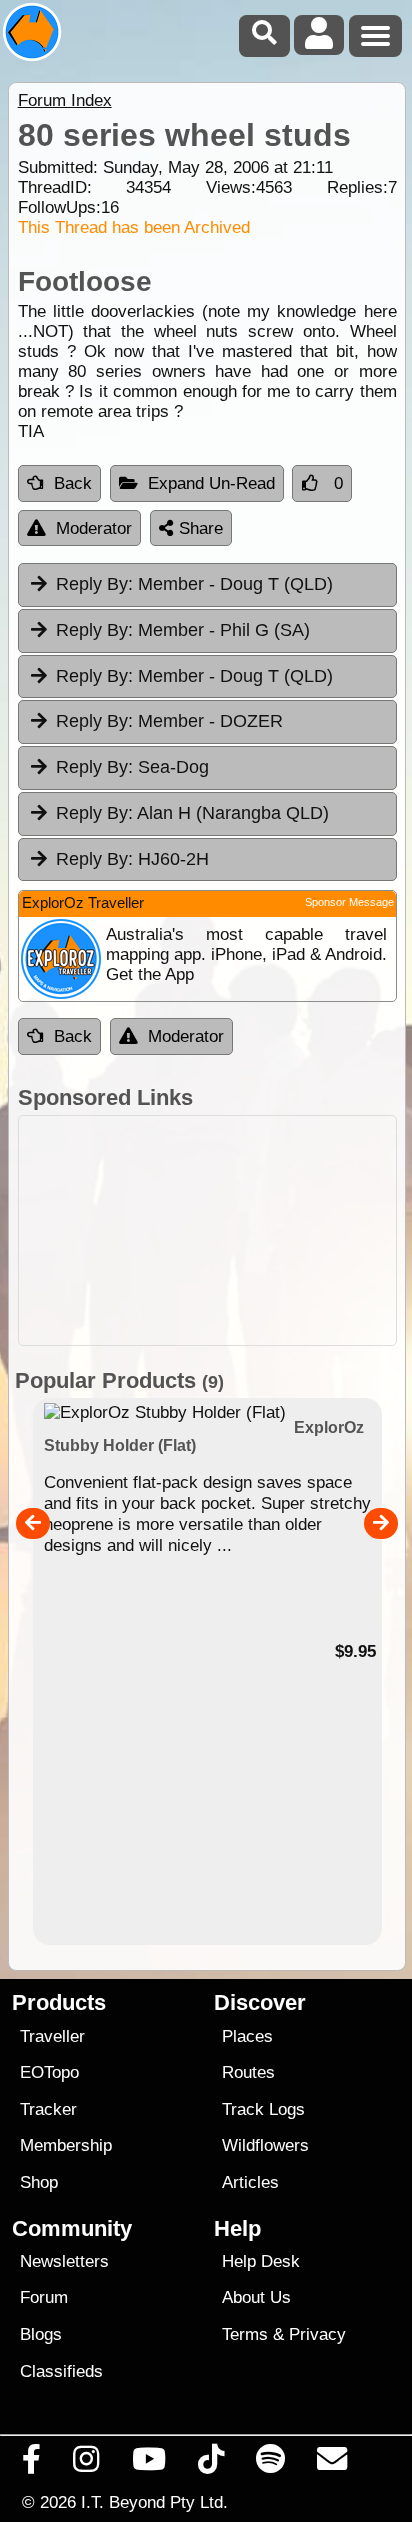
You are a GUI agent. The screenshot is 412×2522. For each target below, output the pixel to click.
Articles (250, 2182)
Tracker (48, 2109)
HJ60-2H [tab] (132, 859)
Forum (44, 2297)
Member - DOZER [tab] (169, 721)
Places (247, 2036)
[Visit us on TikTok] (210, 2464)
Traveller (52, 2036)
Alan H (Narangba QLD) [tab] (192, 813)
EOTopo (49, 2072)
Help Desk (261, 2261)
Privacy (317, 2334)
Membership (66, 2145)
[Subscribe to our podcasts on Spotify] (271, 2464)
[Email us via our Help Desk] (332, 2464)
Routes (248, 2072)
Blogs (41, 2334)
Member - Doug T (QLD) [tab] (194, 584)
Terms (245, 2334)
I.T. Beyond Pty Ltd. (154, 2502)
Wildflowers (265, 2145)
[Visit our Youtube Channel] (148, 2464)
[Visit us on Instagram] (86, 2464)
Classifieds (61, 2371)
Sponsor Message (349, 902)
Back (73, 483)
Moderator (94, 528)
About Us (256, 2297)
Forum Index (65, 100)
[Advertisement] (207, 1230)
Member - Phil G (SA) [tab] (183, 630)
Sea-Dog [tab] (132, 767)
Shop (39, 2182)
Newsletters (64, 2261)
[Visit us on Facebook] (32, 2464)
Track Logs (263, 2109)
